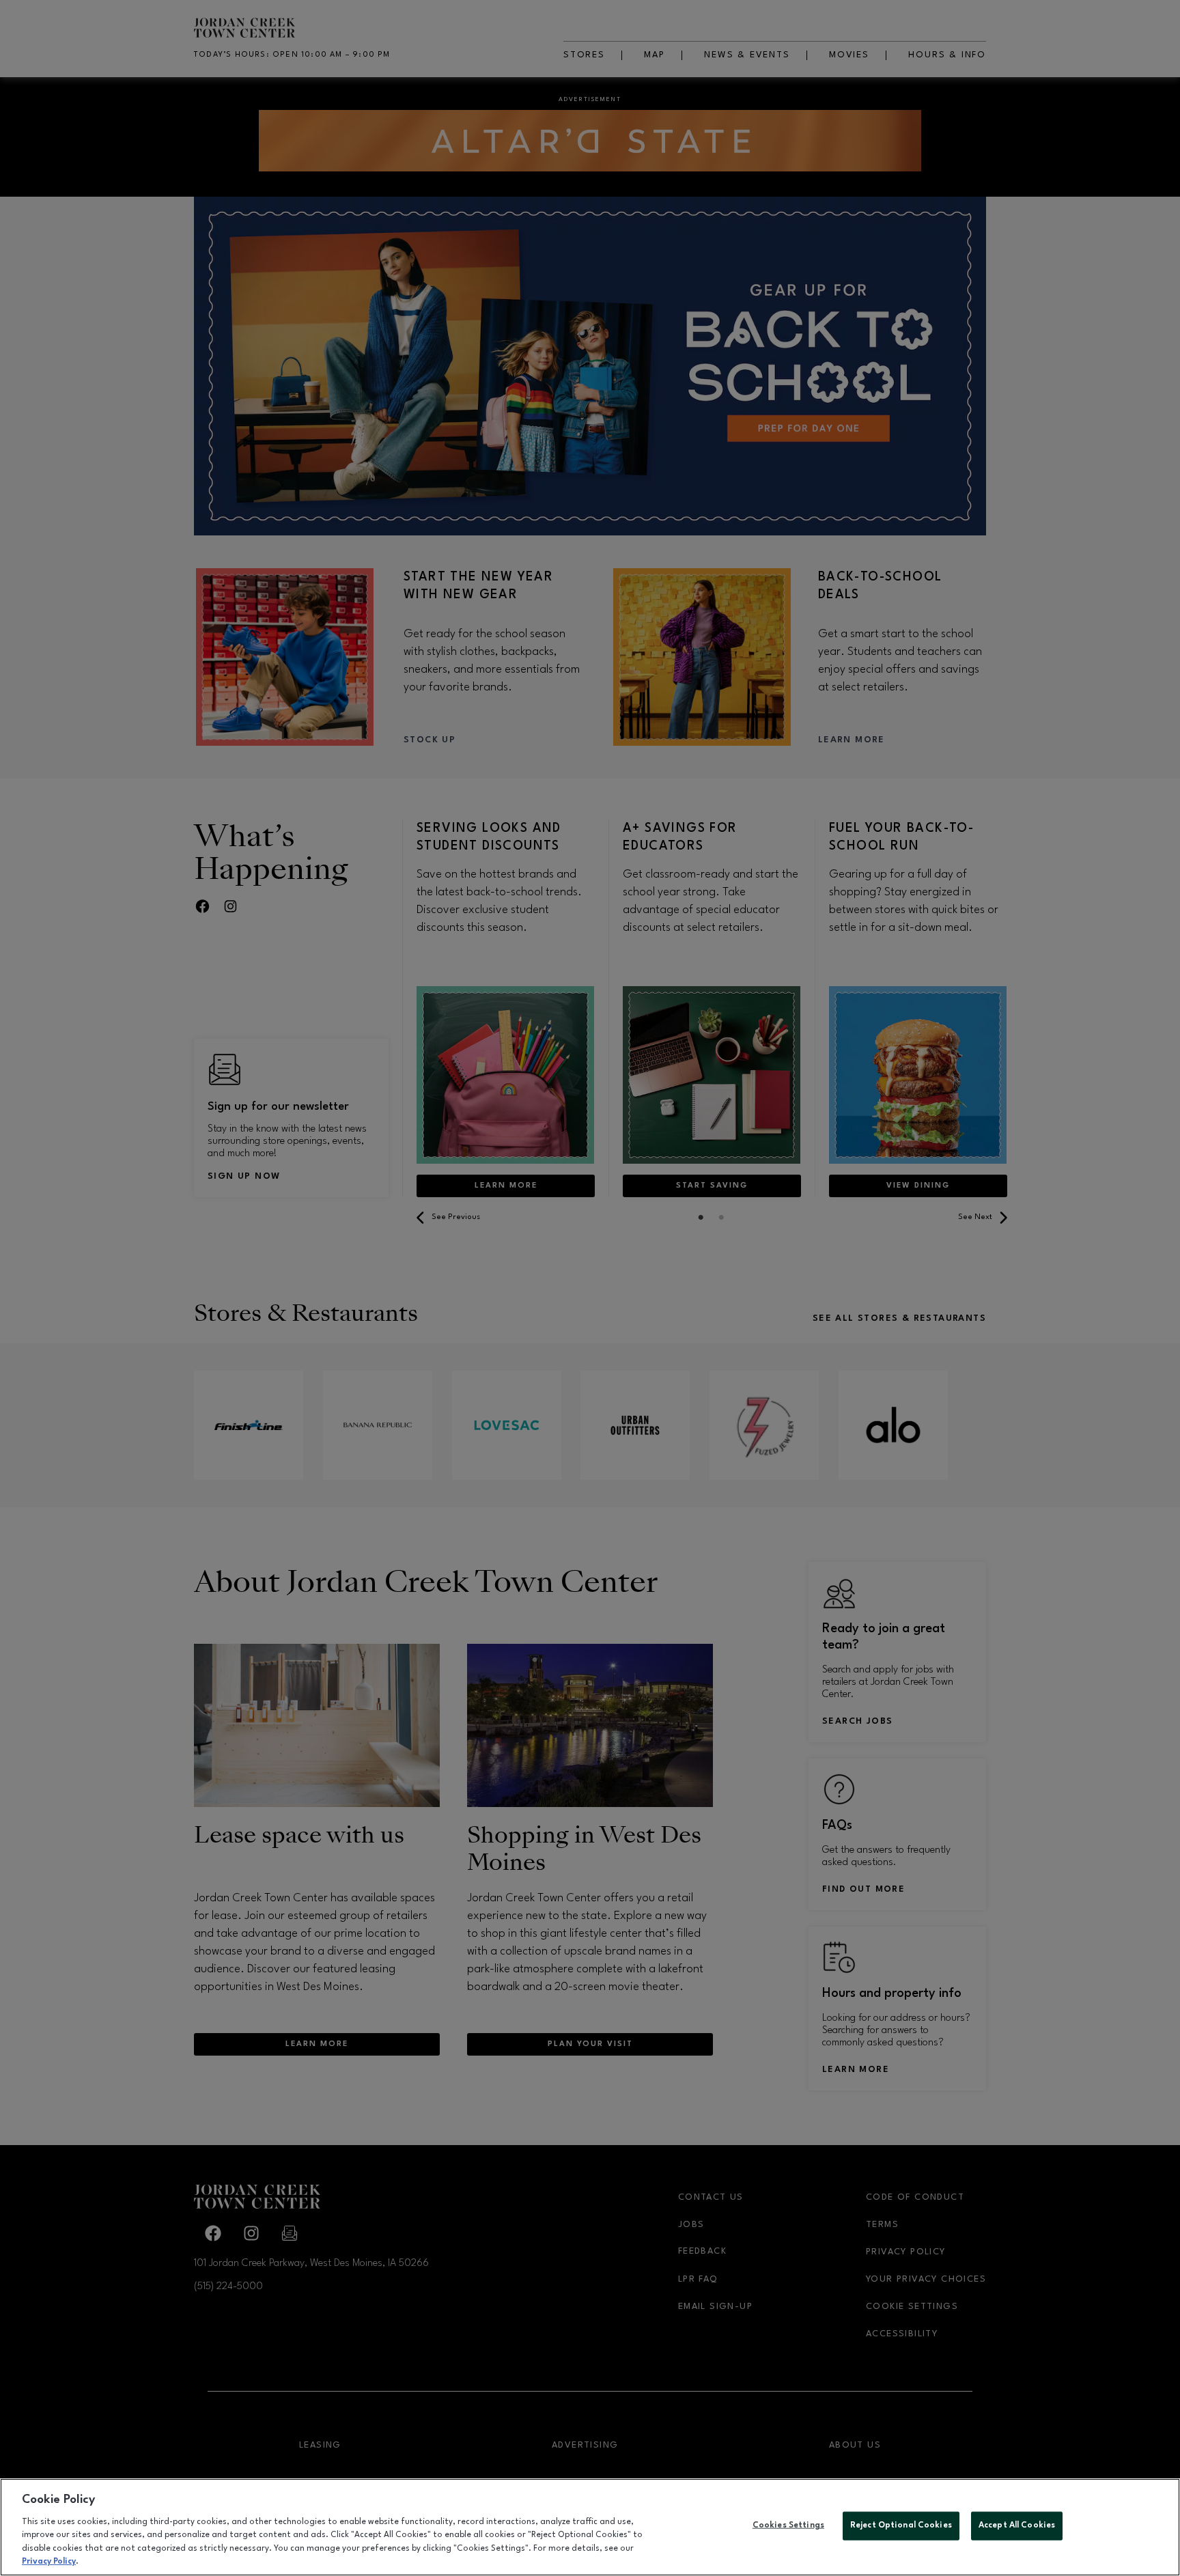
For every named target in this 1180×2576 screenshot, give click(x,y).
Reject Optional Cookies (901, 2525)
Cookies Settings (788, 2525)
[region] (590, 2527)
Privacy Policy (49, 2562)
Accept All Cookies (1017, 2525)
